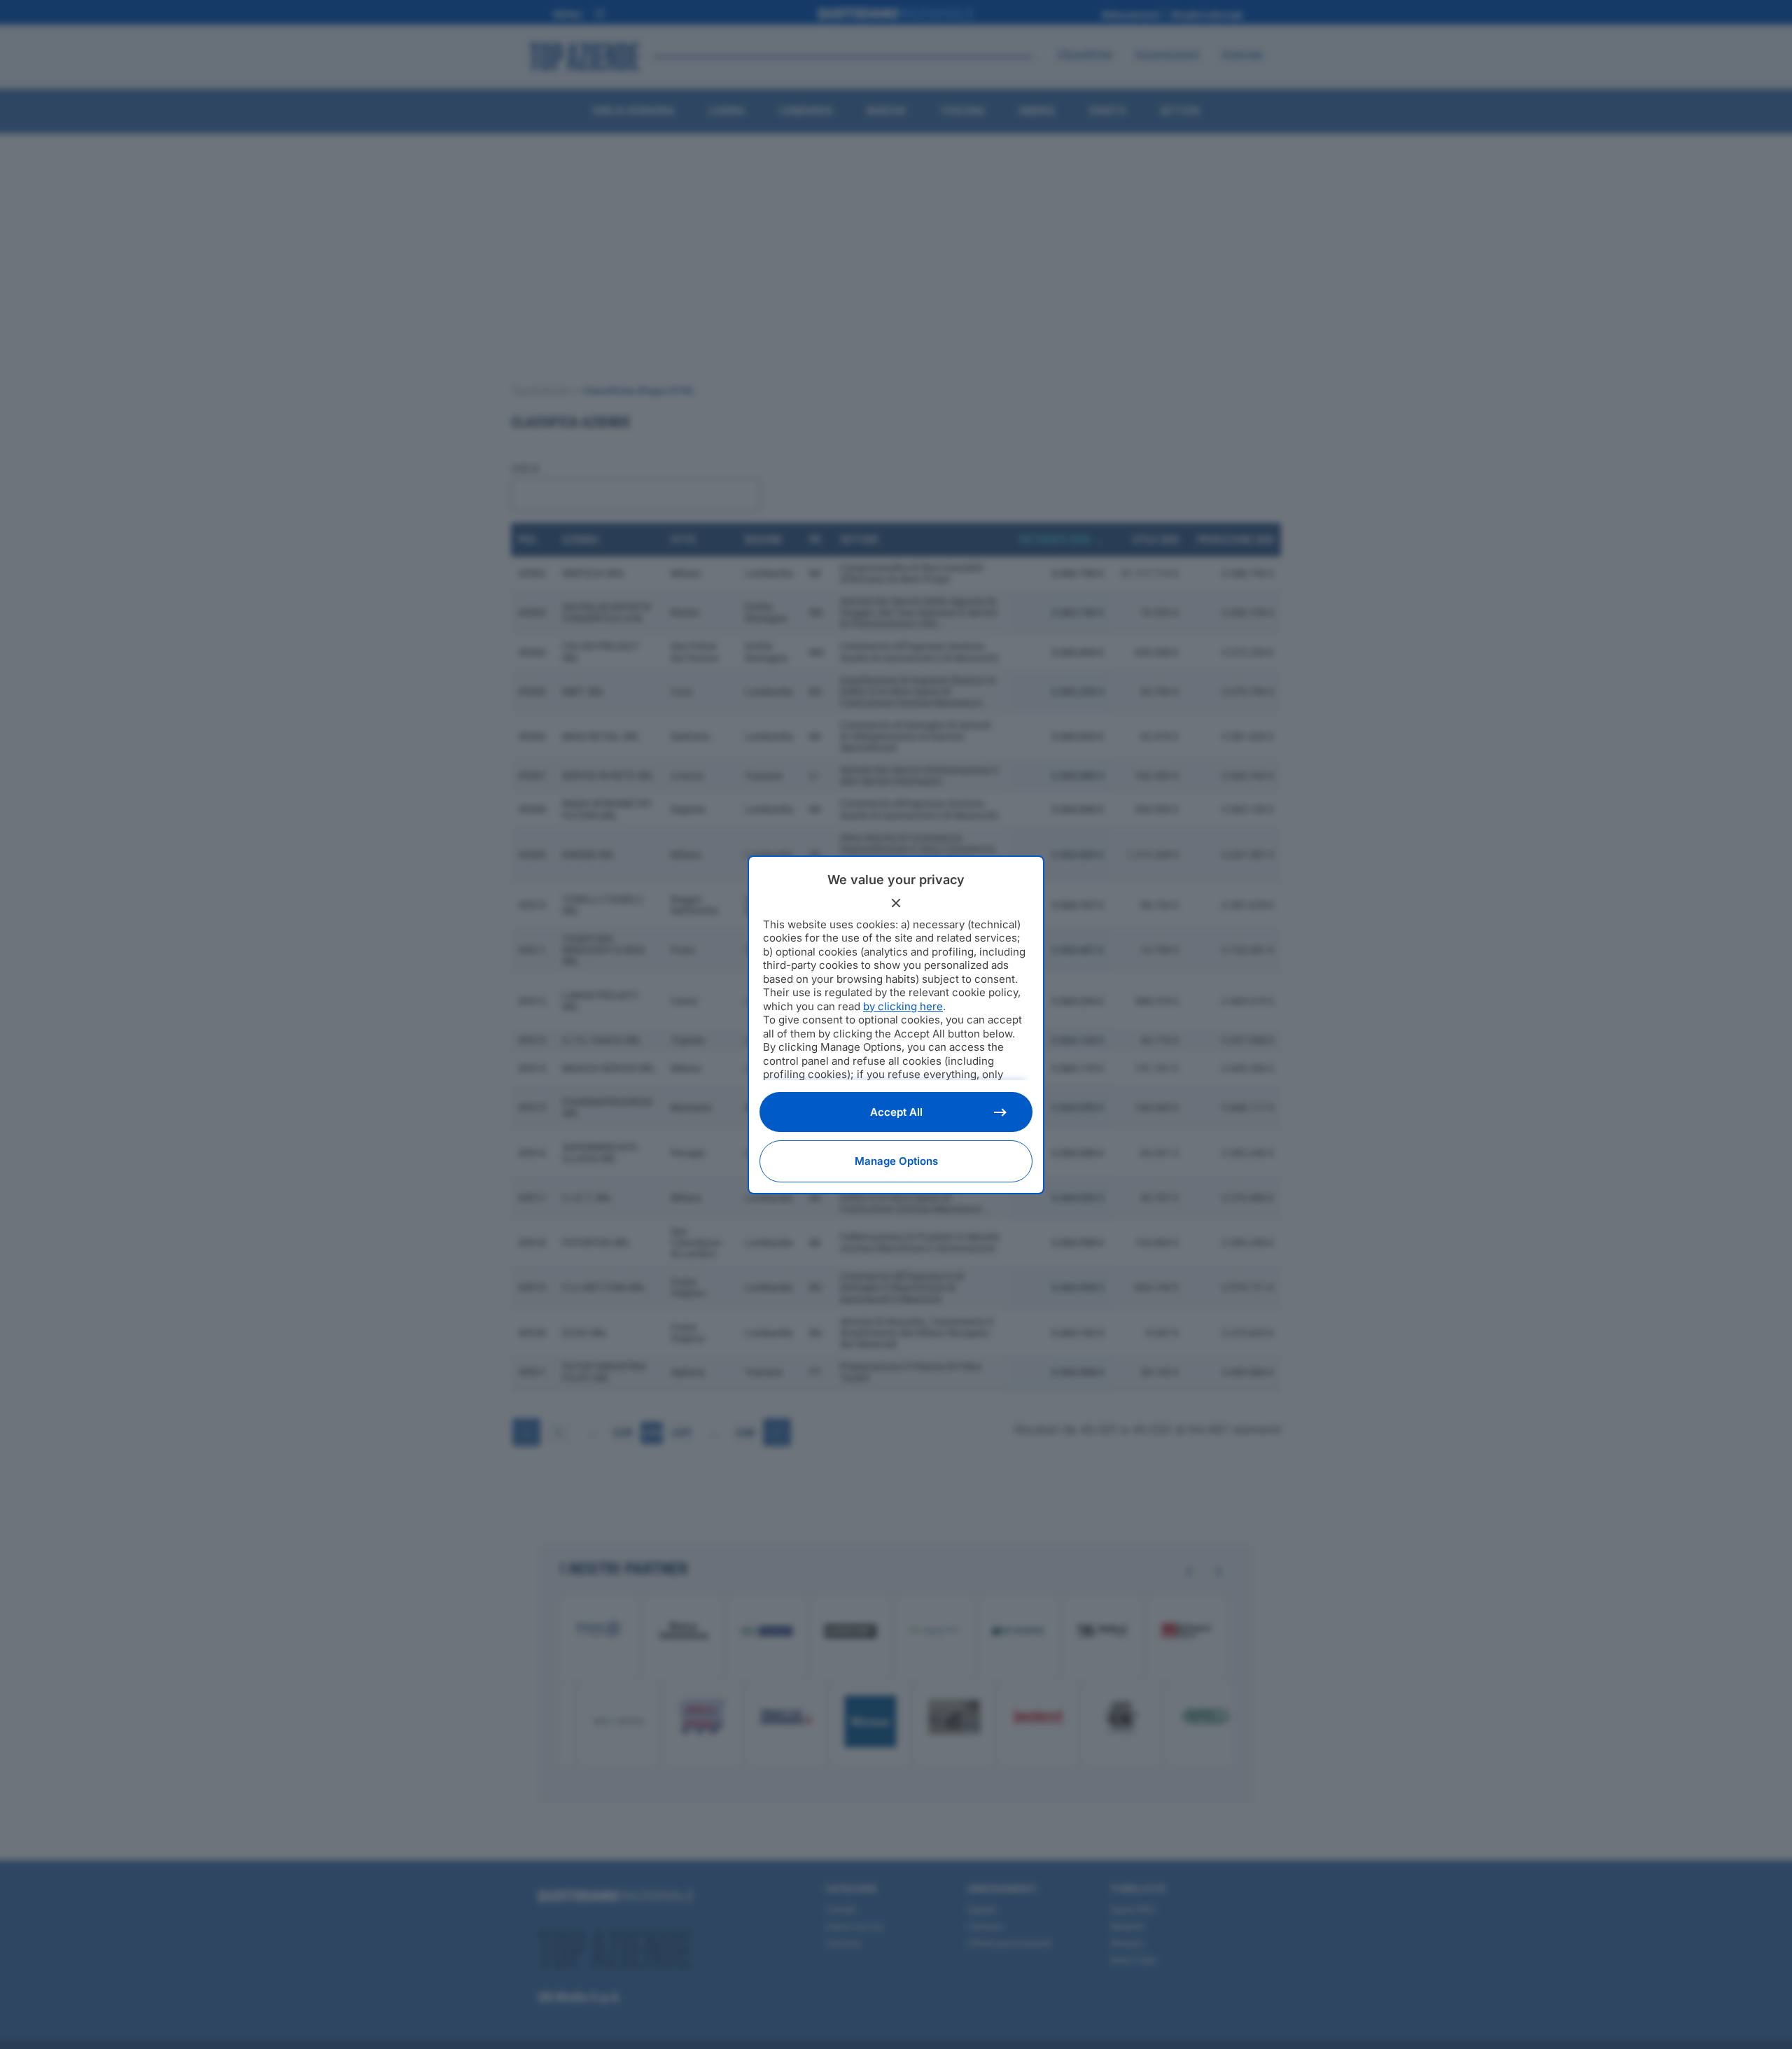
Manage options (896, 1161)
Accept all (896, 1112)
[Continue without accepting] (896, 903)
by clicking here (903, 1006)
